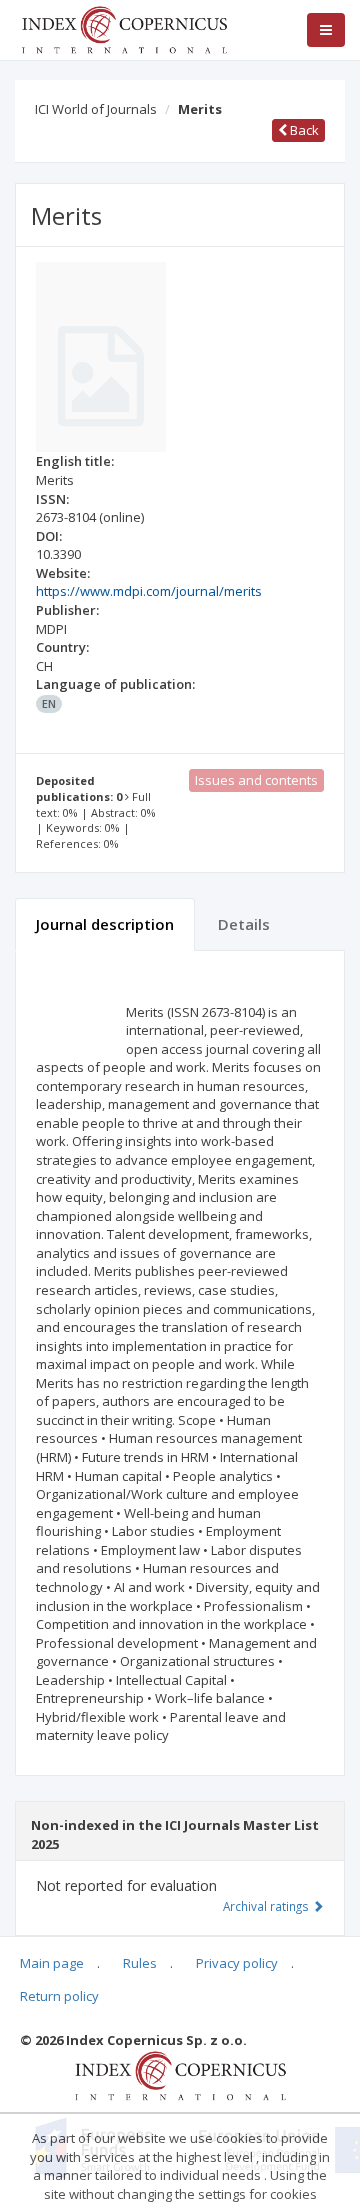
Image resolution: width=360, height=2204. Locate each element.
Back (303, 130)
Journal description (105, 924)
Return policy (59, 1996)
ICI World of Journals (96, 109)
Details (244, 924)
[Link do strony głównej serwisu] (124, 28)
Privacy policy (237, 1963)
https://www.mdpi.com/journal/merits (149, 591)
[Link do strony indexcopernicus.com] (180, 2074)
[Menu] (326, 30)
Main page (52, 1963)
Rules (140, 1963)
